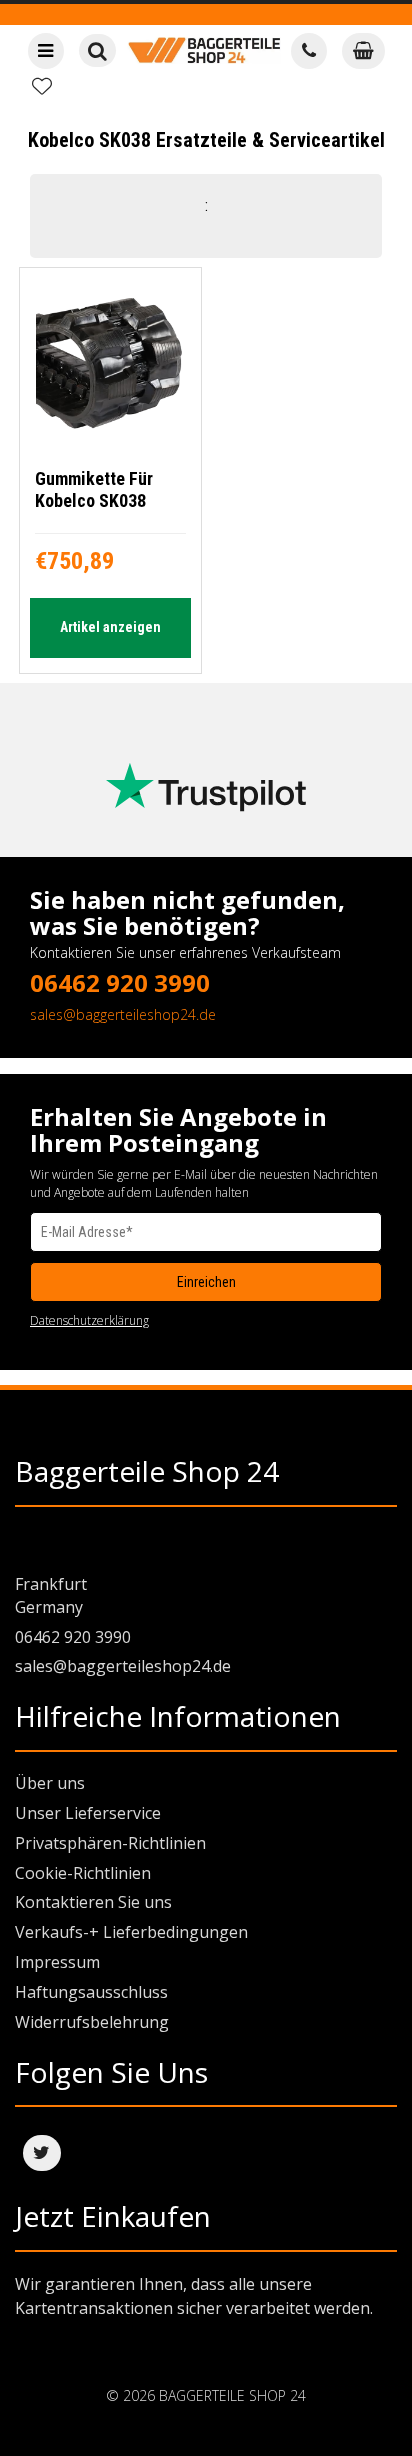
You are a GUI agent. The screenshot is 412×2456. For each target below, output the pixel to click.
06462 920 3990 (120, 982)
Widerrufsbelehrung (92, 2022)
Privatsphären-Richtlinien (110, 1843)
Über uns (50, 1783)
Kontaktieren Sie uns (93, 1902)
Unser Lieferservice (88, 1813)
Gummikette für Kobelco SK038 (94, 489)
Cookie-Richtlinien (83, 1873)
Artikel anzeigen (110, 627)
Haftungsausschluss (91, 1992)
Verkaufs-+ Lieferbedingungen (131, 1932)
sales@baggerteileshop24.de (123, 1014)
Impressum (57, 1962)
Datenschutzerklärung (89, 1320)
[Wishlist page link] (42, 86)
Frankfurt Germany (51, 1595)
